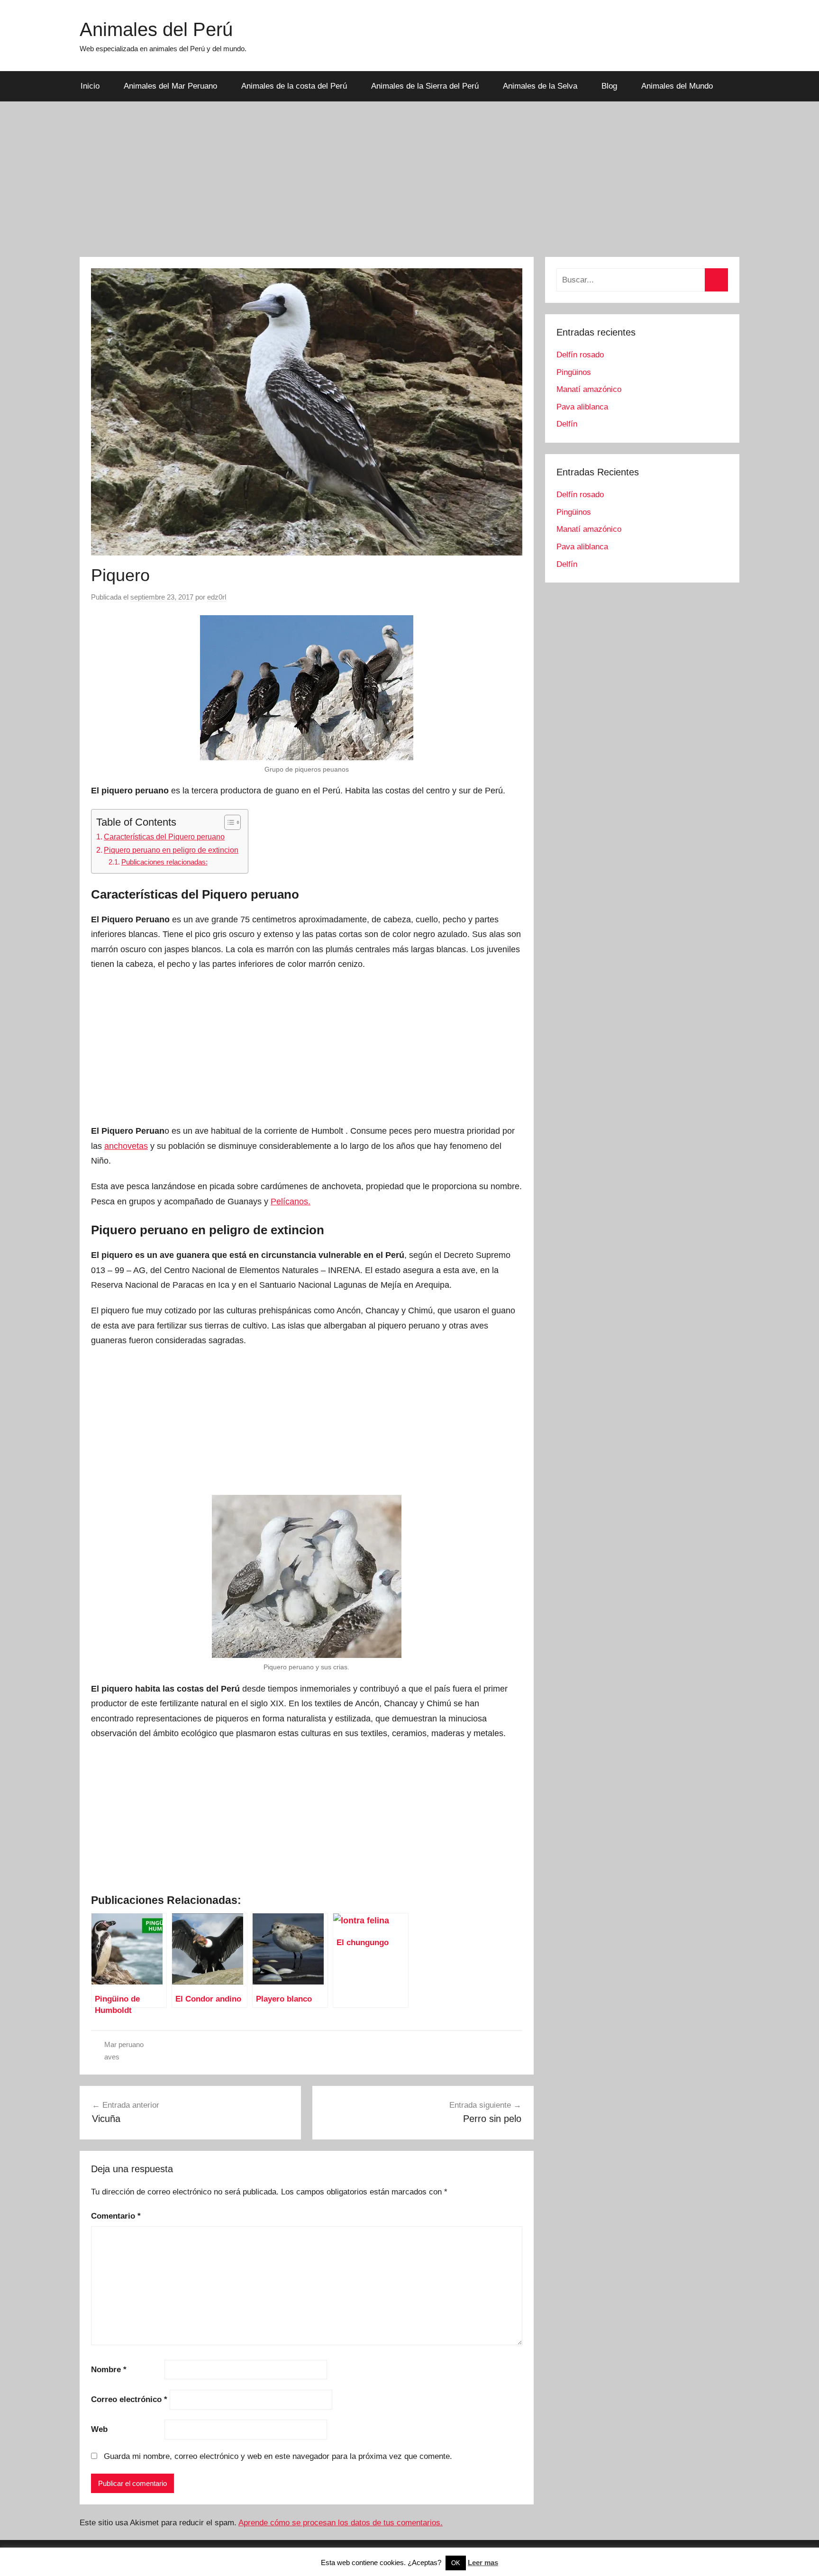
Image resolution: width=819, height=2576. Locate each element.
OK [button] (456, 2563)
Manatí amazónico (589, 389)
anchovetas (126, 1146)
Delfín (567, 424)
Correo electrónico (129, 2399)
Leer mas (483, 2562)
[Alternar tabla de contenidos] (228, 822)
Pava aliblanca (582, 407)
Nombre (109, 2370)
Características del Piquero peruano (164, 837)
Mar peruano (124, 2044)
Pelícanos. (291, 1202)
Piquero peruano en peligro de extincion (171, 850)
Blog (609, 86)
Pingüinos (574, 372)
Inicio (90, 86)
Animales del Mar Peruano (170, 86)
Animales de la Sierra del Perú (425, 86)
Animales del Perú (156, 29)
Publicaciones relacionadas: (164, 862)
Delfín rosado (580, 355)
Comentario (116, 2216)
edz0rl (217, 597)
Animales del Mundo (677, 86)
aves (112, 2057)
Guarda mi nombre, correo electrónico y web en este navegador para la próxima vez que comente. (278, 2456)
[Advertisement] (409, 179)
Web (99, 2429)
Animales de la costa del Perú (294, 86)
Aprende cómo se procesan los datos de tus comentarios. (341, 2523)
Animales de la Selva (540, 86)
